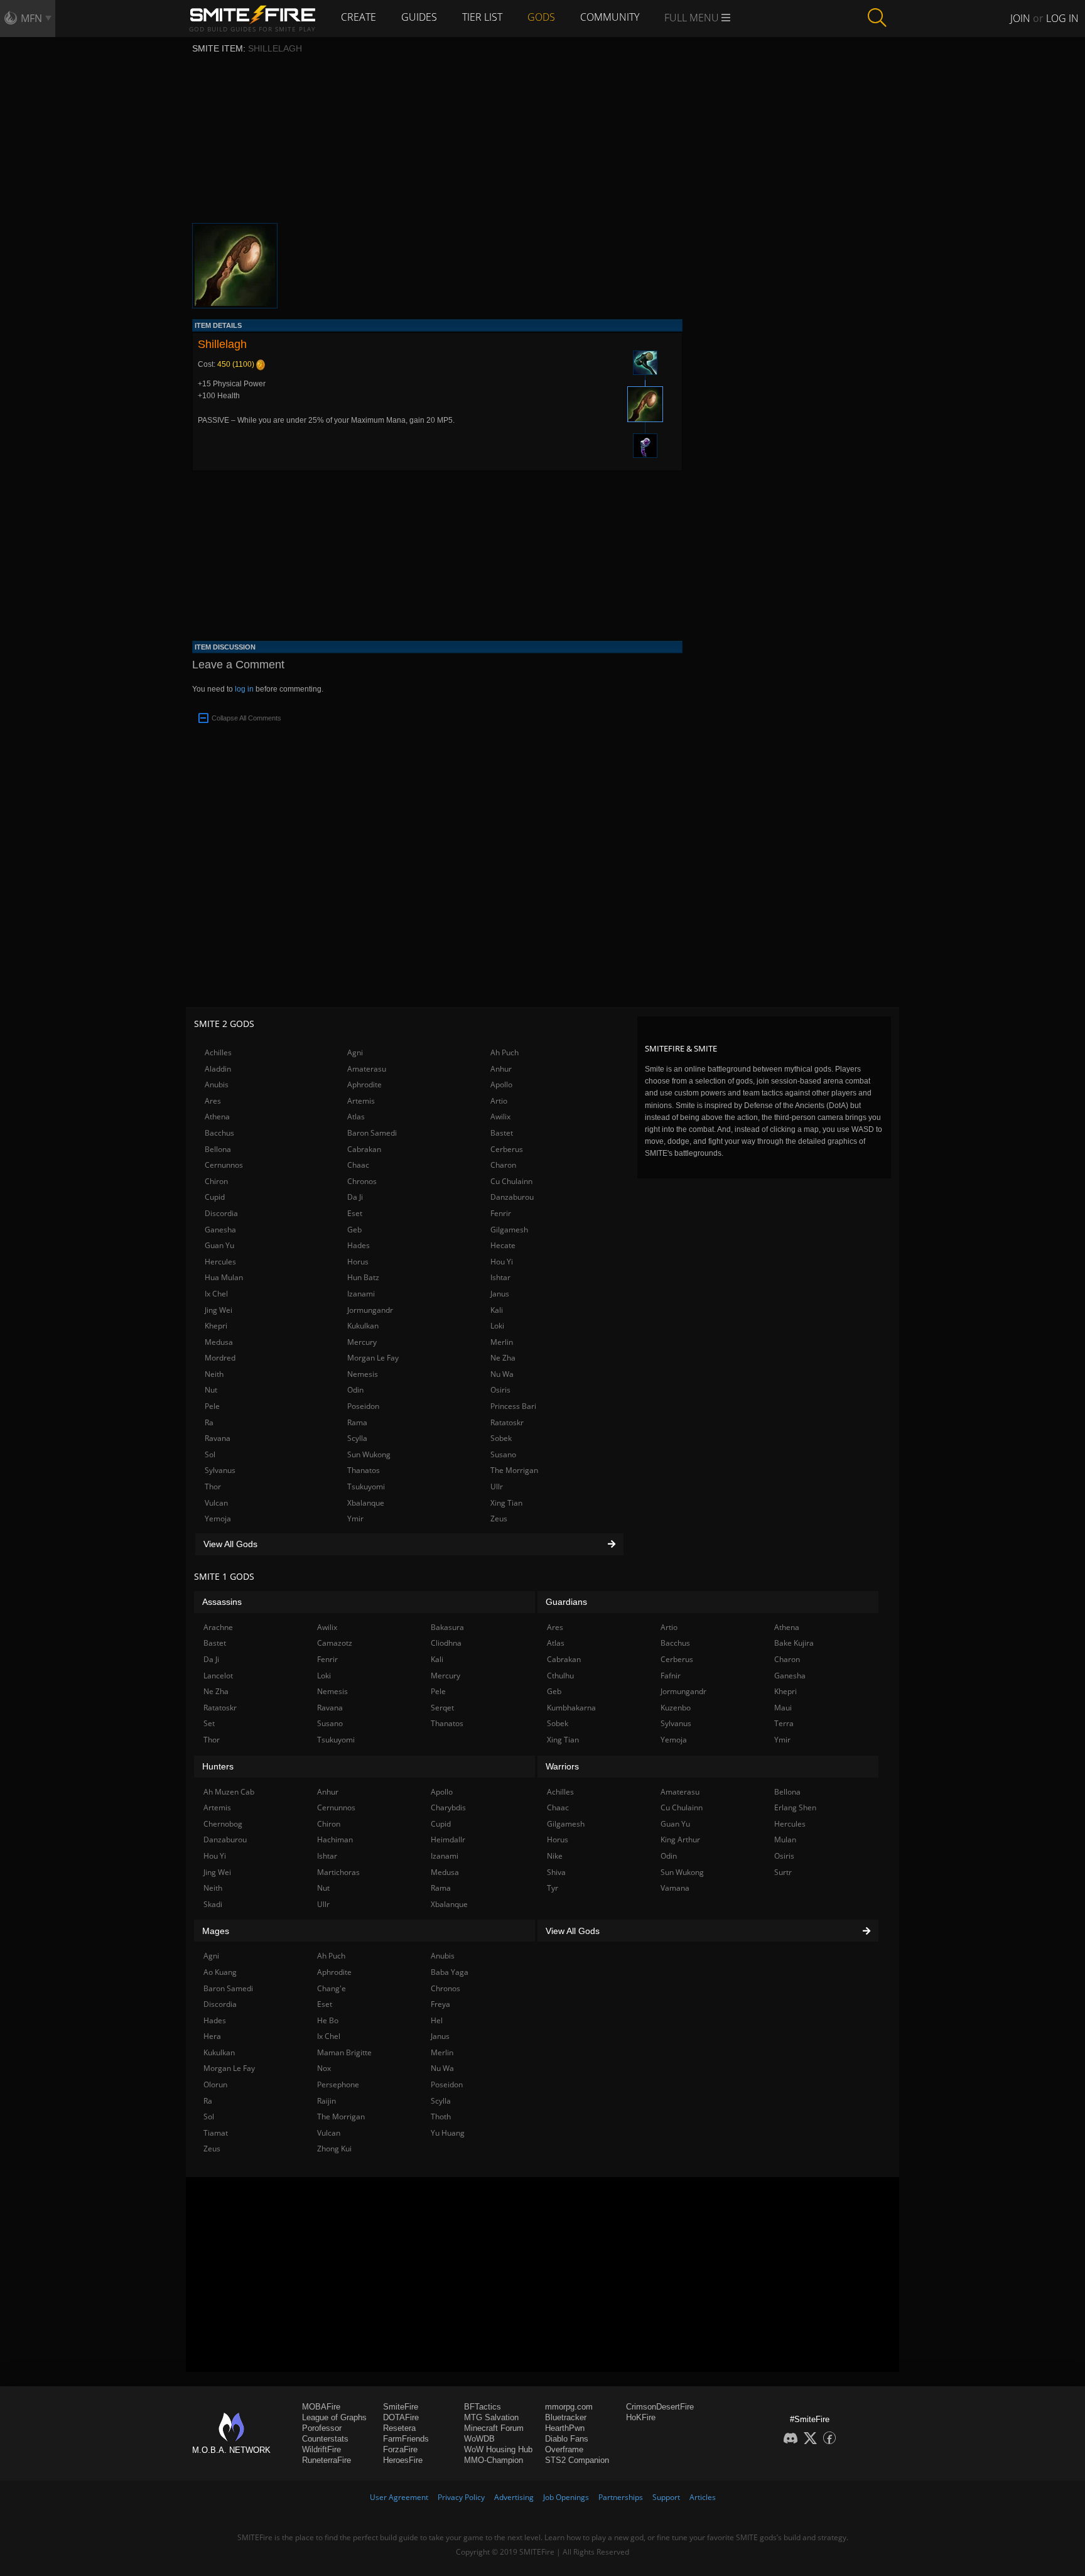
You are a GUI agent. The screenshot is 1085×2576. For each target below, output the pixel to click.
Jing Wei (219, 1310)
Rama (357, 1422)
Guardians (566, 1602)
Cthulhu (560, 1676)
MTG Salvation (491, 2417)
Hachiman (335, 1840)
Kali (497, 1310)
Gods (541, 17)
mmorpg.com (569, 2407)
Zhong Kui (334, 2149)
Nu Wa (502, 1374)
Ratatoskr (507, 1422)
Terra (784, 1723)
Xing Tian (506, 1503)
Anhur (501, 1069)
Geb (354, 1230)
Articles (703, 2497)
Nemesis (363, 1374)
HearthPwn (565, 2428)
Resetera (399, 2428)
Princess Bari (513, 1406)
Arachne (218, 1627)
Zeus (499, 1519)
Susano (503, 1454)
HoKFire (641, 2417)
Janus (500, 1294)
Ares (213, 1101)
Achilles (218, 1052)
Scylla (357, 1438)
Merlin (502, 1342)
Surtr (783, 1872)
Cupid (215, 1197)
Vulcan (216, 1503)
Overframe (564, 2449)
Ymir (355, 1519)
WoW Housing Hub (498, 2449)
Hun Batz (363, 1277)
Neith (214, 1374)
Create (359, 17)
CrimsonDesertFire (660, 2407)
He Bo (328, 2020)
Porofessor (322, 2428)
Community (610, 17)
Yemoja (218, 1519)
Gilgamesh (509, 1230)
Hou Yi (502, 1262)
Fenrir (501, 1213)
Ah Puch (505, 1052)
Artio (499, 1101)
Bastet (502, 1133)
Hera (212, 2036)
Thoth (441, 2117)
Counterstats (325, 2439)
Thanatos (364, 1470)
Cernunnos (224, 1165)
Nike (555, 1856)
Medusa (219, 1342)
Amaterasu (367, 1069)
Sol (210, 1454)
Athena (217, 1117)
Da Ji (355, 1197)
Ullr (497, 1486)
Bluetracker (566, 2417)
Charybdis (448, 1807)
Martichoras (338, 1872)
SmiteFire (401, 2407)
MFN (31, 18)
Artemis (361, 1101)
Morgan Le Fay (373, 1358)
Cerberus (507, 1149)
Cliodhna (446, 1643)
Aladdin (218, 1069)
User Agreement (399, 2497)
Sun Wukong (369, 1454)
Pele (212, 1406)
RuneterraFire (327, 2460)
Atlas (356, 1117)
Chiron (216, 1181)
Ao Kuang (220, 1972)
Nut (211, 1390)
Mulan (785, 1840)
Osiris (500, 1390)
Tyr (553, 1888)
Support (666, 2497)
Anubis (217, 1084)
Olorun (215, 2084)
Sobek (501, 1438)
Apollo (501, 1084)
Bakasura (447, 1627)
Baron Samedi (372, 1133)
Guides (419, 17)
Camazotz (335, 1643)
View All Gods (230, 1544)
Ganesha (220, 1230)
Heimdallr (448, 1840)
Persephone (338, 2084)
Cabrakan (364, 1149)
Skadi (213, 1904)
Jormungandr (370, 1310)
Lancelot (218, 1676)
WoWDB (479, 2439)
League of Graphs (334, 2417)
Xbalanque (366, 1503)
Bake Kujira (794, 1643)
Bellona (218, 1149)
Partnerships (621, 2497)
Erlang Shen (795, 1807)
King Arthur (680, 1840)
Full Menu (693, 18)
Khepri (216, 1326)
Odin (355, 1390)
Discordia (221, 1213)
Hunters (218, 1766)
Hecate (503, 1245)
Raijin (327, 2101)
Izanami (361, 1294)
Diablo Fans (567, 2439)
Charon (503, 1165)
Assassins (222, 1602)
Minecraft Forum (494, 2428)
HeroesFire (403, 2460)
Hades (359, 1245)
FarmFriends (406, 2439)
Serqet (442, 1708)
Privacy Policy (461, 2497)
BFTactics (483, 2407)
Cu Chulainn (511, 1181)
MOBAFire (321, 2407)
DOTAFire (401, 2417)
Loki (497, 1326)
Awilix (500, 1117)
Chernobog (223, 1824)
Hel (437, 2020)
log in (244, 689)
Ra (209, 1422)
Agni (355, 1052)
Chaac (358, 1165)
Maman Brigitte (344, 2052)
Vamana (675, 1888)
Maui (783, 1708)
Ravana (218, 1438)
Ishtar (500, 1277)
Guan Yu (219, 1245)
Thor (213, 1486)
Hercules (220, 1262)
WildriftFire (321, 2449)
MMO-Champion (494, 2460)
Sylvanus (220, 1470)
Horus (358, 1262)
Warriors (562, 1766)
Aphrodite (364, 1084)
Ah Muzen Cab (229, 1792)
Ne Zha (503, 1358)
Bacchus (219, 1133)
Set (209, 1723)
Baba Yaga (450, 1972)
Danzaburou (512, 1197)
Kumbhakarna (571, 1708)
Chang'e (332, 1988)
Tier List (482, 17)
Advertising (514, 2497)
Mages (216, 1931)
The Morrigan (514, 1470)
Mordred (220, 1358)
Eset (355, 1213)
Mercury (362, 1342)
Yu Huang (448, 2133)
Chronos (362, 1181)
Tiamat (216, 2133)
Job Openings (566, 2497)
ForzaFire (400, 2449)
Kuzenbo (676, 1708)
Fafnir (671, 1676)
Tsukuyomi (366, 1486)
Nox (324, 2068)
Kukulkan (363, 1326)
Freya (440, 2004)
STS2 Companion (577, 2460)
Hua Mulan (224, 1277)
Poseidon (363, 1406)
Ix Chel (216, 1294)
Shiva (556, 1872)
